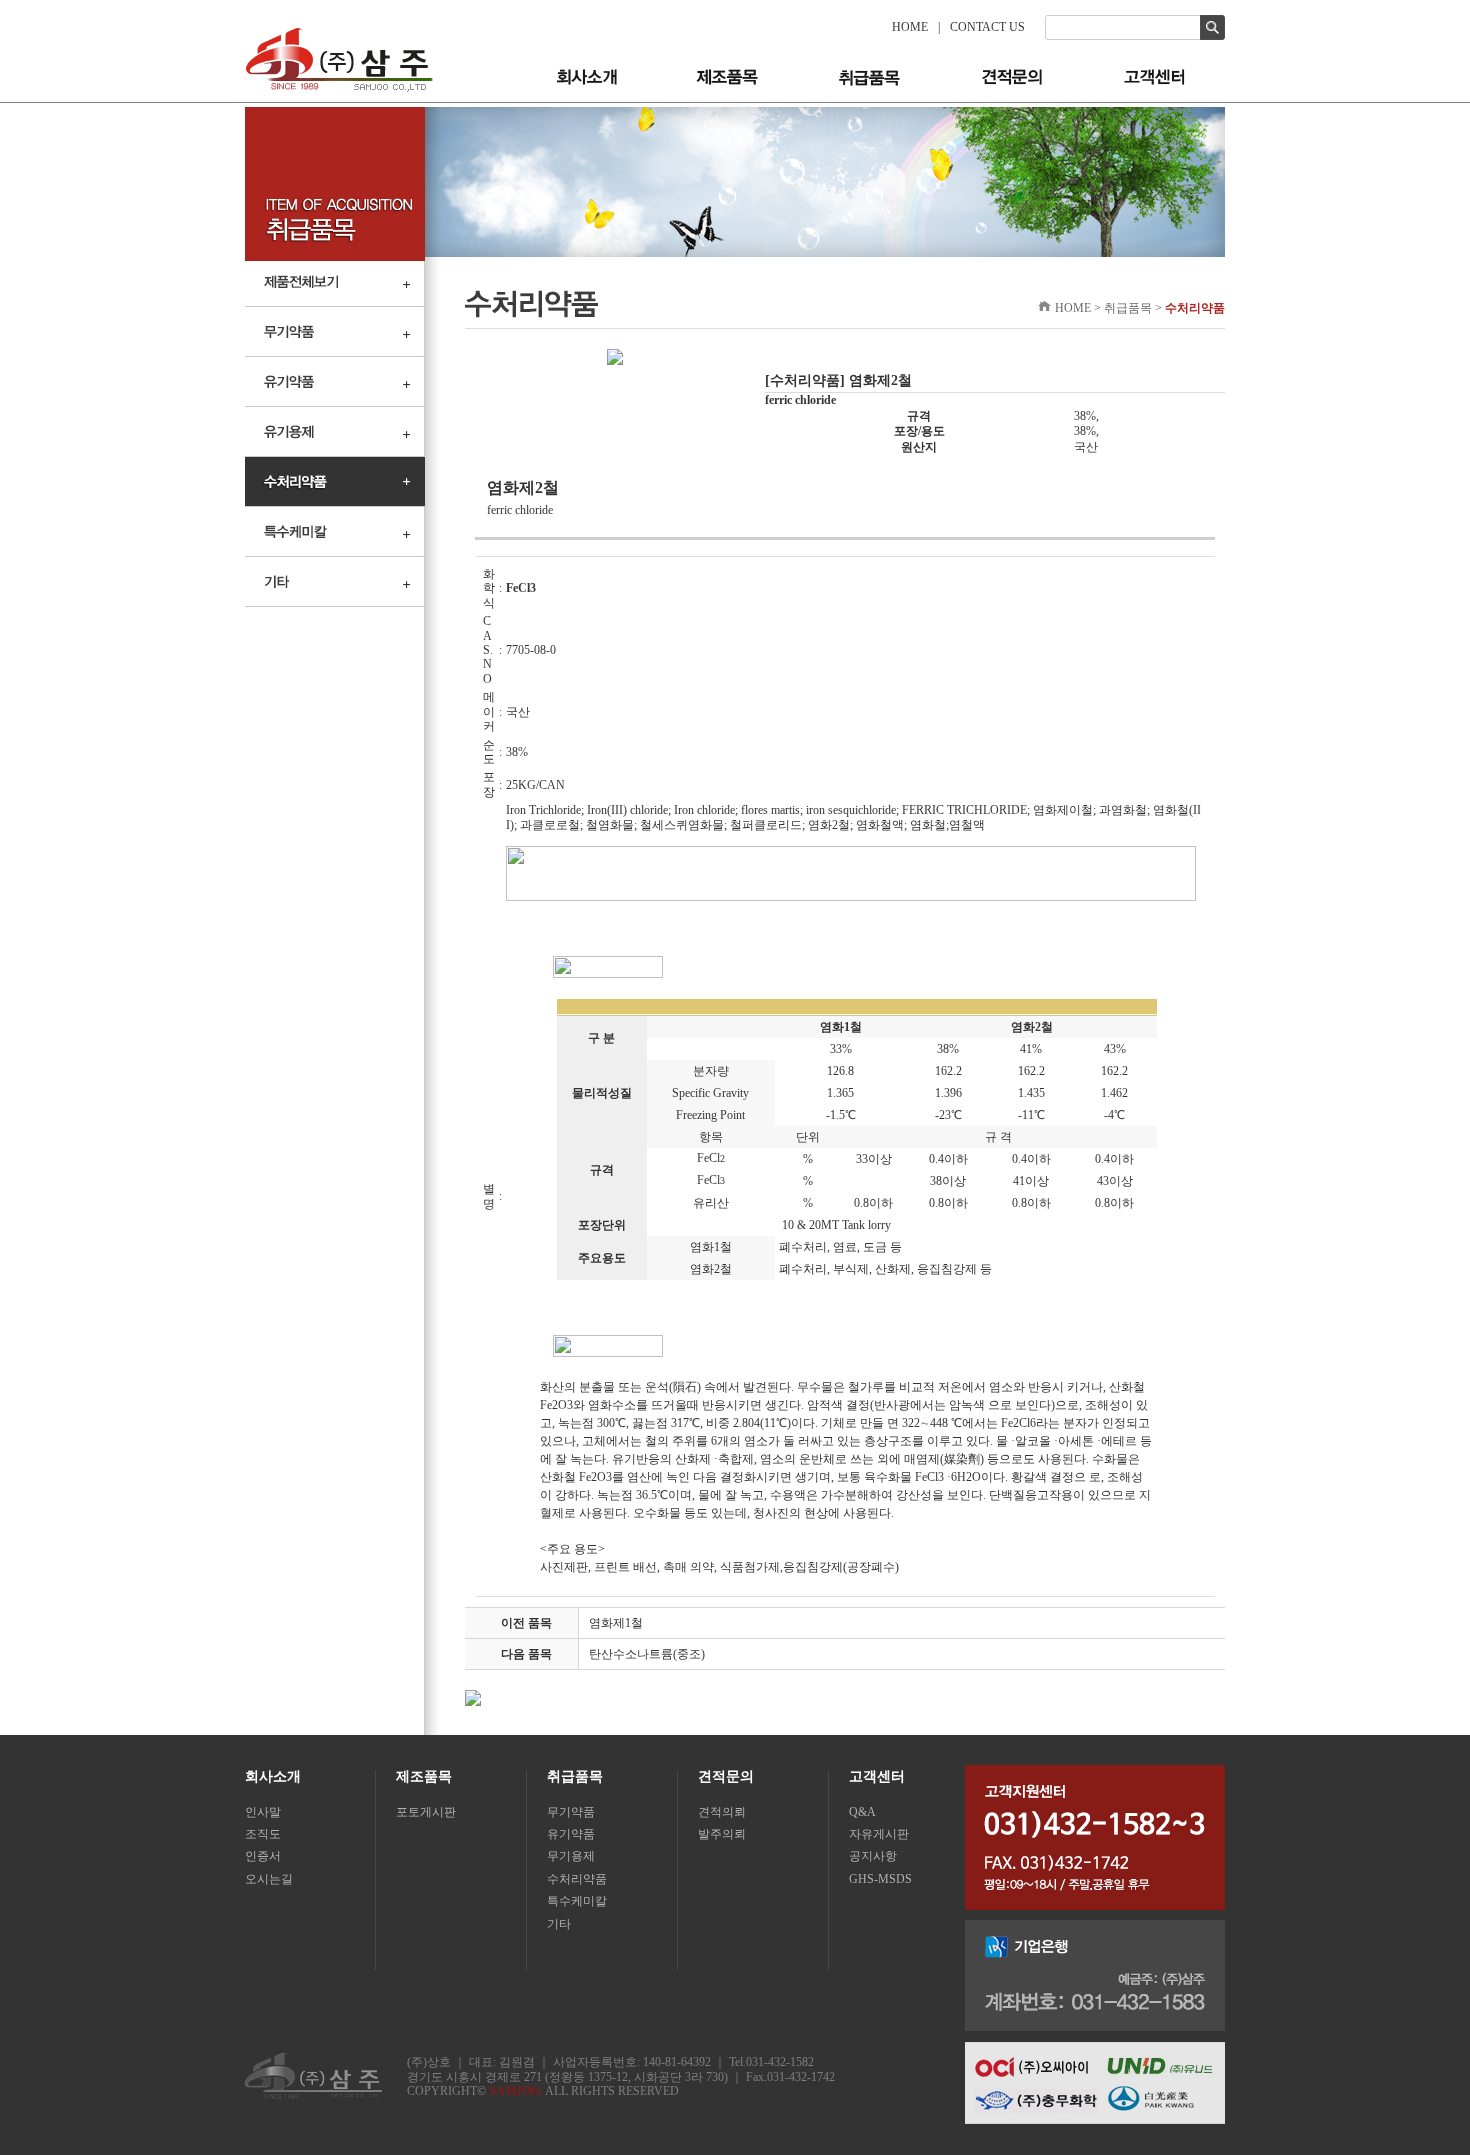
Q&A (862, 1812)
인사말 (263, 1812)
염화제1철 (616, 1623)
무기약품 (571, 1812)
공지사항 (873, 1856)
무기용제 (571, 1856)
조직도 (263, 1834)
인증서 (263, 1856)
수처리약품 (577, 1879)
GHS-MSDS (880, 1879)
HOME (910, 27)
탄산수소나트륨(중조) (647, 1654)
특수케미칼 (577, 1901)
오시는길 (269, 1879)
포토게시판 (426, 1812)
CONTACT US (987, 27)
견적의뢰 (722, 1812)
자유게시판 (879, 1834)
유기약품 (571, 1834)
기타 (559, 1924)
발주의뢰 (722, 1834)
